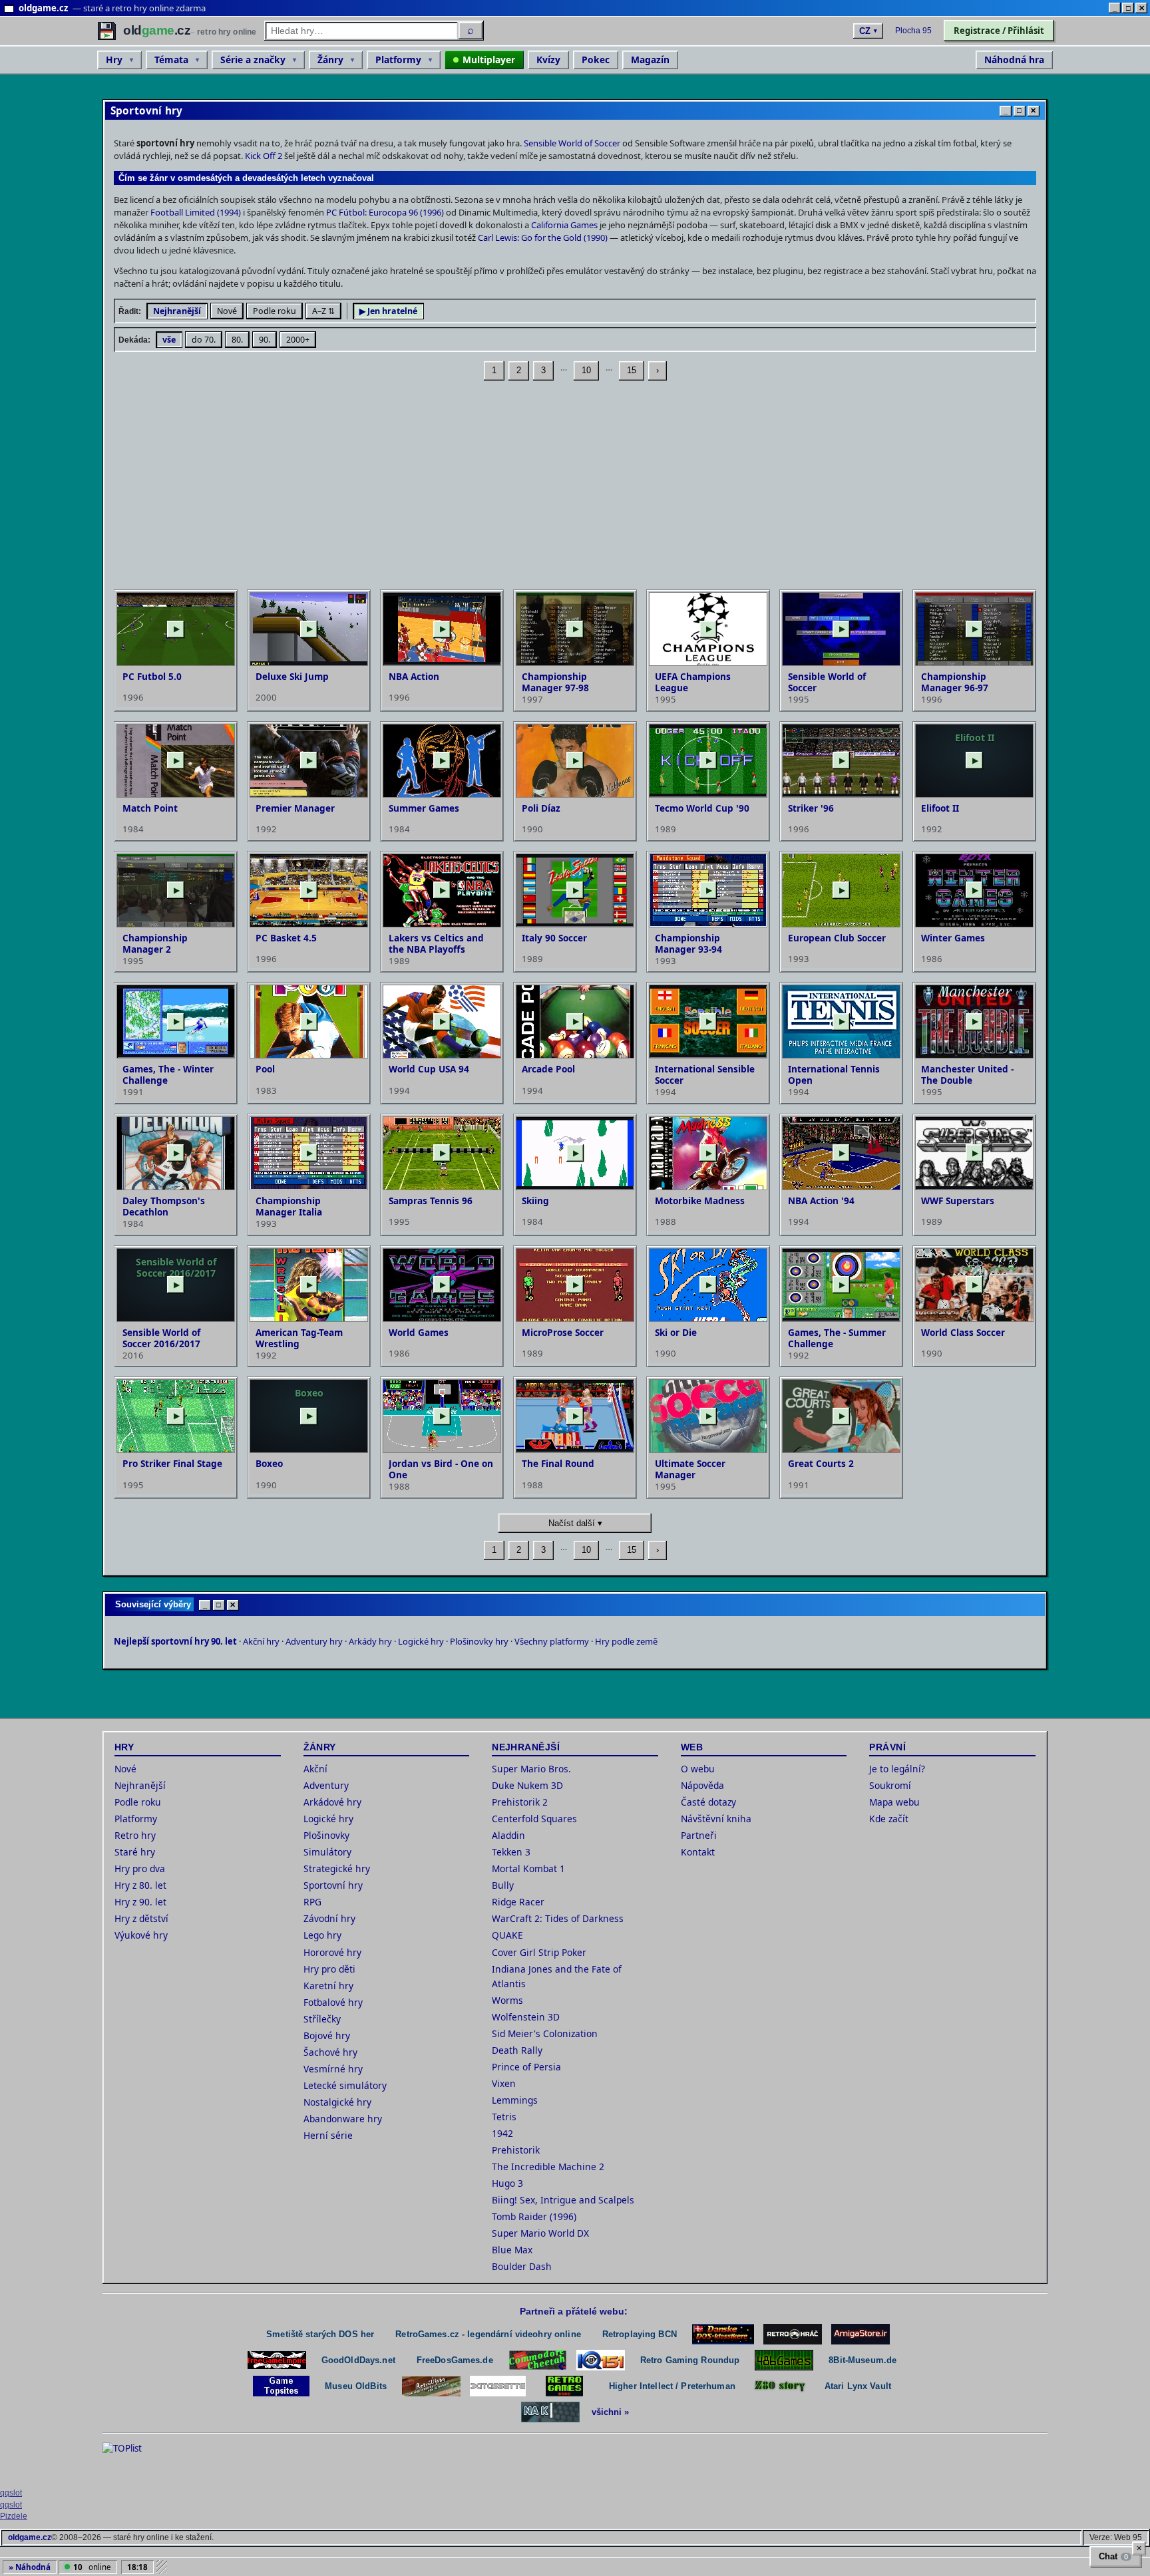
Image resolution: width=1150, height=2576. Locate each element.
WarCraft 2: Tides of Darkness (558, 1918)
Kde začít (889, 1819)
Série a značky (253, 60)
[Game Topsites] (281, 2386)
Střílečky (322, 2019)
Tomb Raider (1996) (534, 2216)
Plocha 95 (913, 31)
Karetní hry (328, 1986)
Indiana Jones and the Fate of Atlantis (557, 1976)
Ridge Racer (518, 1902)
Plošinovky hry (479, 1641)
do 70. (204, 340)
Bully (503, 1885)
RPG (312, 1902)
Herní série (328, 2135)
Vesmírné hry (333, 2069)
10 (586, 370)
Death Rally (517, 2050)
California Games (564, 225)
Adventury (326, 1785)
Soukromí (890, 1785)
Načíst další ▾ (575, 1523)
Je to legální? (897, 1769)
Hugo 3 (507, 2183)
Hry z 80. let (140, 1885)
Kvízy (548, 60)
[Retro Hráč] (793, 2334)
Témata (171, 60)
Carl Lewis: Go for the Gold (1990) (543, 238)
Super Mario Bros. (531, 1769)
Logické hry (421, 1641)
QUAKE (507, 1935)
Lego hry (322, 1935)
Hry (114, 60)
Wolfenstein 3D (526, 2017)
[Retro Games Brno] (564, 2386)
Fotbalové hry (333, 2002)
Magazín (650, 60)
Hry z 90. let (140, 1902)
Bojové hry (327, 2035)
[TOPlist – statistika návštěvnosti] (132, 2462)
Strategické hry (337, 1868)
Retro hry (135, 1835)
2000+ (298, 340)
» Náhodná (30, 2567)
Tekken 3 (511, 1852)
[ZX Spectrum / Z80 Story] (780, 2386)
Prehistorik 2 (520, 1802)
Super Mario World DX (540, 2233)
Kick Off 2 (264, 156)
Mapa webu (894, 1802)
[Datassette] (498, 2386)
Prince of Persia (526, 2067)
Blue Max (512, 2250)
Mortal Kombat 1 (528, 1868)
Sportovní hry (333, 1885)
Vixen (504, 2083)
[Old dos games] (277, 2360)
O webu (698, 1769)
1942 (502, 2133)
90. (265, 340)
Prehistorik (516, 2150)
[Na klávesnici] (550, 2412)
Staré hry (135, 1852)
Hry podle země (626, 1641)
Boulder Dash (522, 2266)
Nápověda (702, 1785)
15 (632, 370)
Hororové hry (332, 1952)
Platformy (398, 60)
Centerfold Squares (534, 1819)
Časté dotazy (708, 1802)
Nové (227, 311)
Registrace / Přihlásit (999, 31)
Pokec (596, 60)
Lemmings (515, 2100)
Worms (507, 2000)
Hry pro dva (140, 1868)
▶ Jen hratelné (388, 311)
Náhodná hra (1014, 60)
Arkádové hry (332, 1802)
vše (169, 340)
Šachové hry (330, 2052)
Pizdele (14, 2516)
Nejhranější (177, 311)
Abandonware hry (343, 2119)
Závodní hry (329, 1918)
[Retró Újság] (431, 2386)
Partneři (699, 1835)
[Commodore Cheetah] (538, 2360)
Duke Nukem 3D (527, 1785)
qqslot (11, 2493)
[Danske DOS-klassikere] (723, 2334)
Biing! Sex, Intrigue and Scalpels (563, 2200)
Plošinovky (326, 1835)
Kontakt (698, 1852)
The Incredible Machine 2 (548, 2167)
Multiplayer (489, 60)
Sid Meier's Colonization (545, 2033)
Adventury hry (314, 1641)
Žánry (330, 60)
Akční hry (261, 1641)
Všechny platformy (552, 1641)
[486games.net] (784, 2360)
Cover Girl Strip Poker (539, 1952)
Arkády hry (370, 1641)
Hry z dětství (141, 1918)
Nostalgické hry (337, 2102)
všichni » (610, 2412)
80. (237, 340)
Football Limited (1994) (196, 212)
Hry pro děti (329, 1969)
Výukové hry (141, 1935)
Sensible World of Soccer (572, 143)
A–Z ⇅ (323, 311)
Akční (315, 1769)
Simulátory (327, 1852)
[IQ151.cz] (601, 2360)
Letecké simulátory (345, 2085)
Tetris (504, 2117)
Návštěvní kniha (716, 1819)
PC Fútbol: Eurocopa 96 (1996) (385, 212)
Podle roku (275, 311)
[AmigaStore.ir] (861, 2334)
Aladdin (508, 1835)
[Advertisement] (513, 486)
